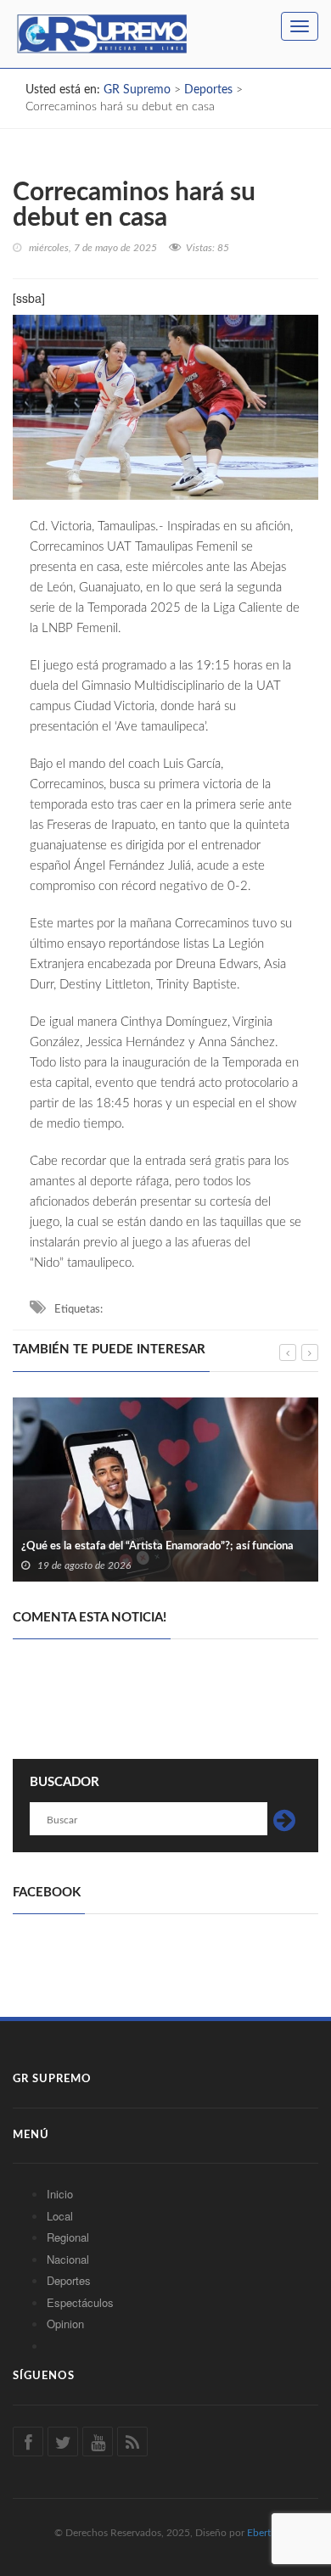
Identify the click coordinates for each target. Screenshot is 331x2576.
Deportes (69, 2280)
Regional (68, 2237)
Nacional (68, 2259)
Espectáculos (80, 2302)
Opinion (65, 2324)
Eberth (262, 2533)
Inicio (60, 2194)
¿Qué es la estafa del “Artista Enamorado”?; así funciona (157, 1546)
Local (60, 2216)
